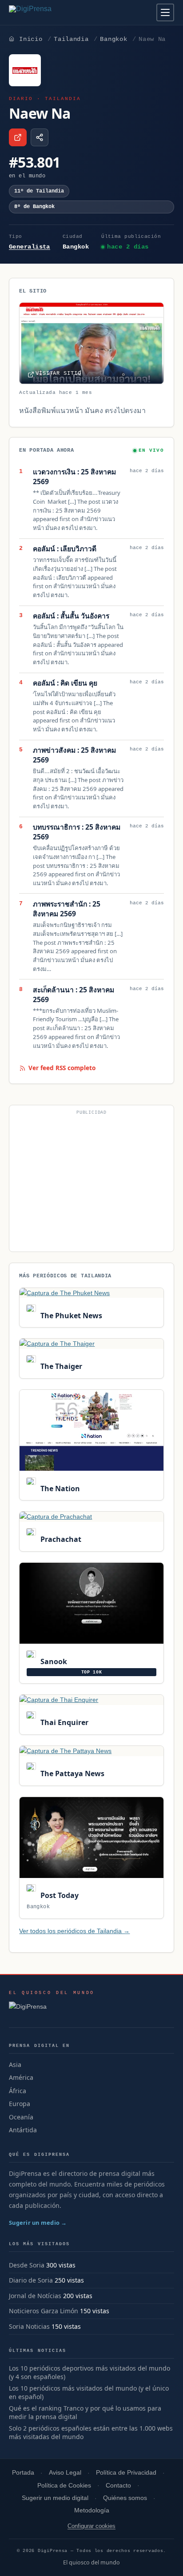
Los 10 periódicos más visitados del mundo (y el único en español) (89, 2393)
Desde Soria (27, 2265)
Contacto (118, 2486)
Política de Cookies (64, 2486)
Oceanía (21, 2117)
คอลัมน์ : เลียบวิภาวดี (65, 549)
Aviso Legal (65, 2473)
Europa (20, 2104)
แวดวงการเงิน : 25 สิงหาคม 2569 (74, 477)
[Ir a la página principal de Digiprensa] (49, 12)
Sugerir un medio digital (55, 2498)
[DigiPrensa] (52, 2009)
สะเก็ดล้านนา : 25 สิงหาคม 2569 (74, 995)
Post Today (58, 1895)
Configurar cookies (91, 2526)
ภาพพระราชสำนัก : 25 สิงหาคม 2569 (67, 909)
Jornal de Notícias (35, 2296)
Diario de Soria (31, 2280)
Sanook (53, 1661)
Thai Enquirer (63, 1722)
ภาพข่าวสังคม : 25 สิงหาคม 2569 (74, 755)
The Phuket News (70, 1316)
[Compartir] (40, 137)
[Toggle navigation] (165, 12)
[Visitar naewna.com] (18, 137)
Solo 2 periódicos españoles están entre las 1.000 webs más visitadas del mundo (91, 2433)
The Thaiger (60, 1366)
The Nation (59, 1489)
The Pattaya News (71, 1774)
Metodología (92, 2510)
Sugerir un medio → (38, 2223)
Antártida (23, 2130)
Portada (23, 2473)
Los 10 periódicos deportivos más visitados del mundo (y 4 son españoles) (90, 2373)
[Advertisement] (91, 1182)
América (21, 2077)
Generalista (30, 247)
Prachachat (60, 1539)
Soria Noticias (29, 2326)
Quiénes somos (125, 2498)
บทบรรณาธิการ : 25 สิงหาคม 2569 (77, 832)
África (18, 2091)
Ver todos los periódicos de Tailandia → (74, 1931)
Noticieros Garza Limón (44, 2311)
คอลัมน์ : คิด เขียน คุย (65, 683)
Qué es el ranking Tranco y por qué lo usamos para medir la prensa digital (85, 2413)
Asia (15, 2064)
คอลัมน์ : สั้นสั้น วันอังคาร (71, 616)
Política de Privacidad (126, 2473)
